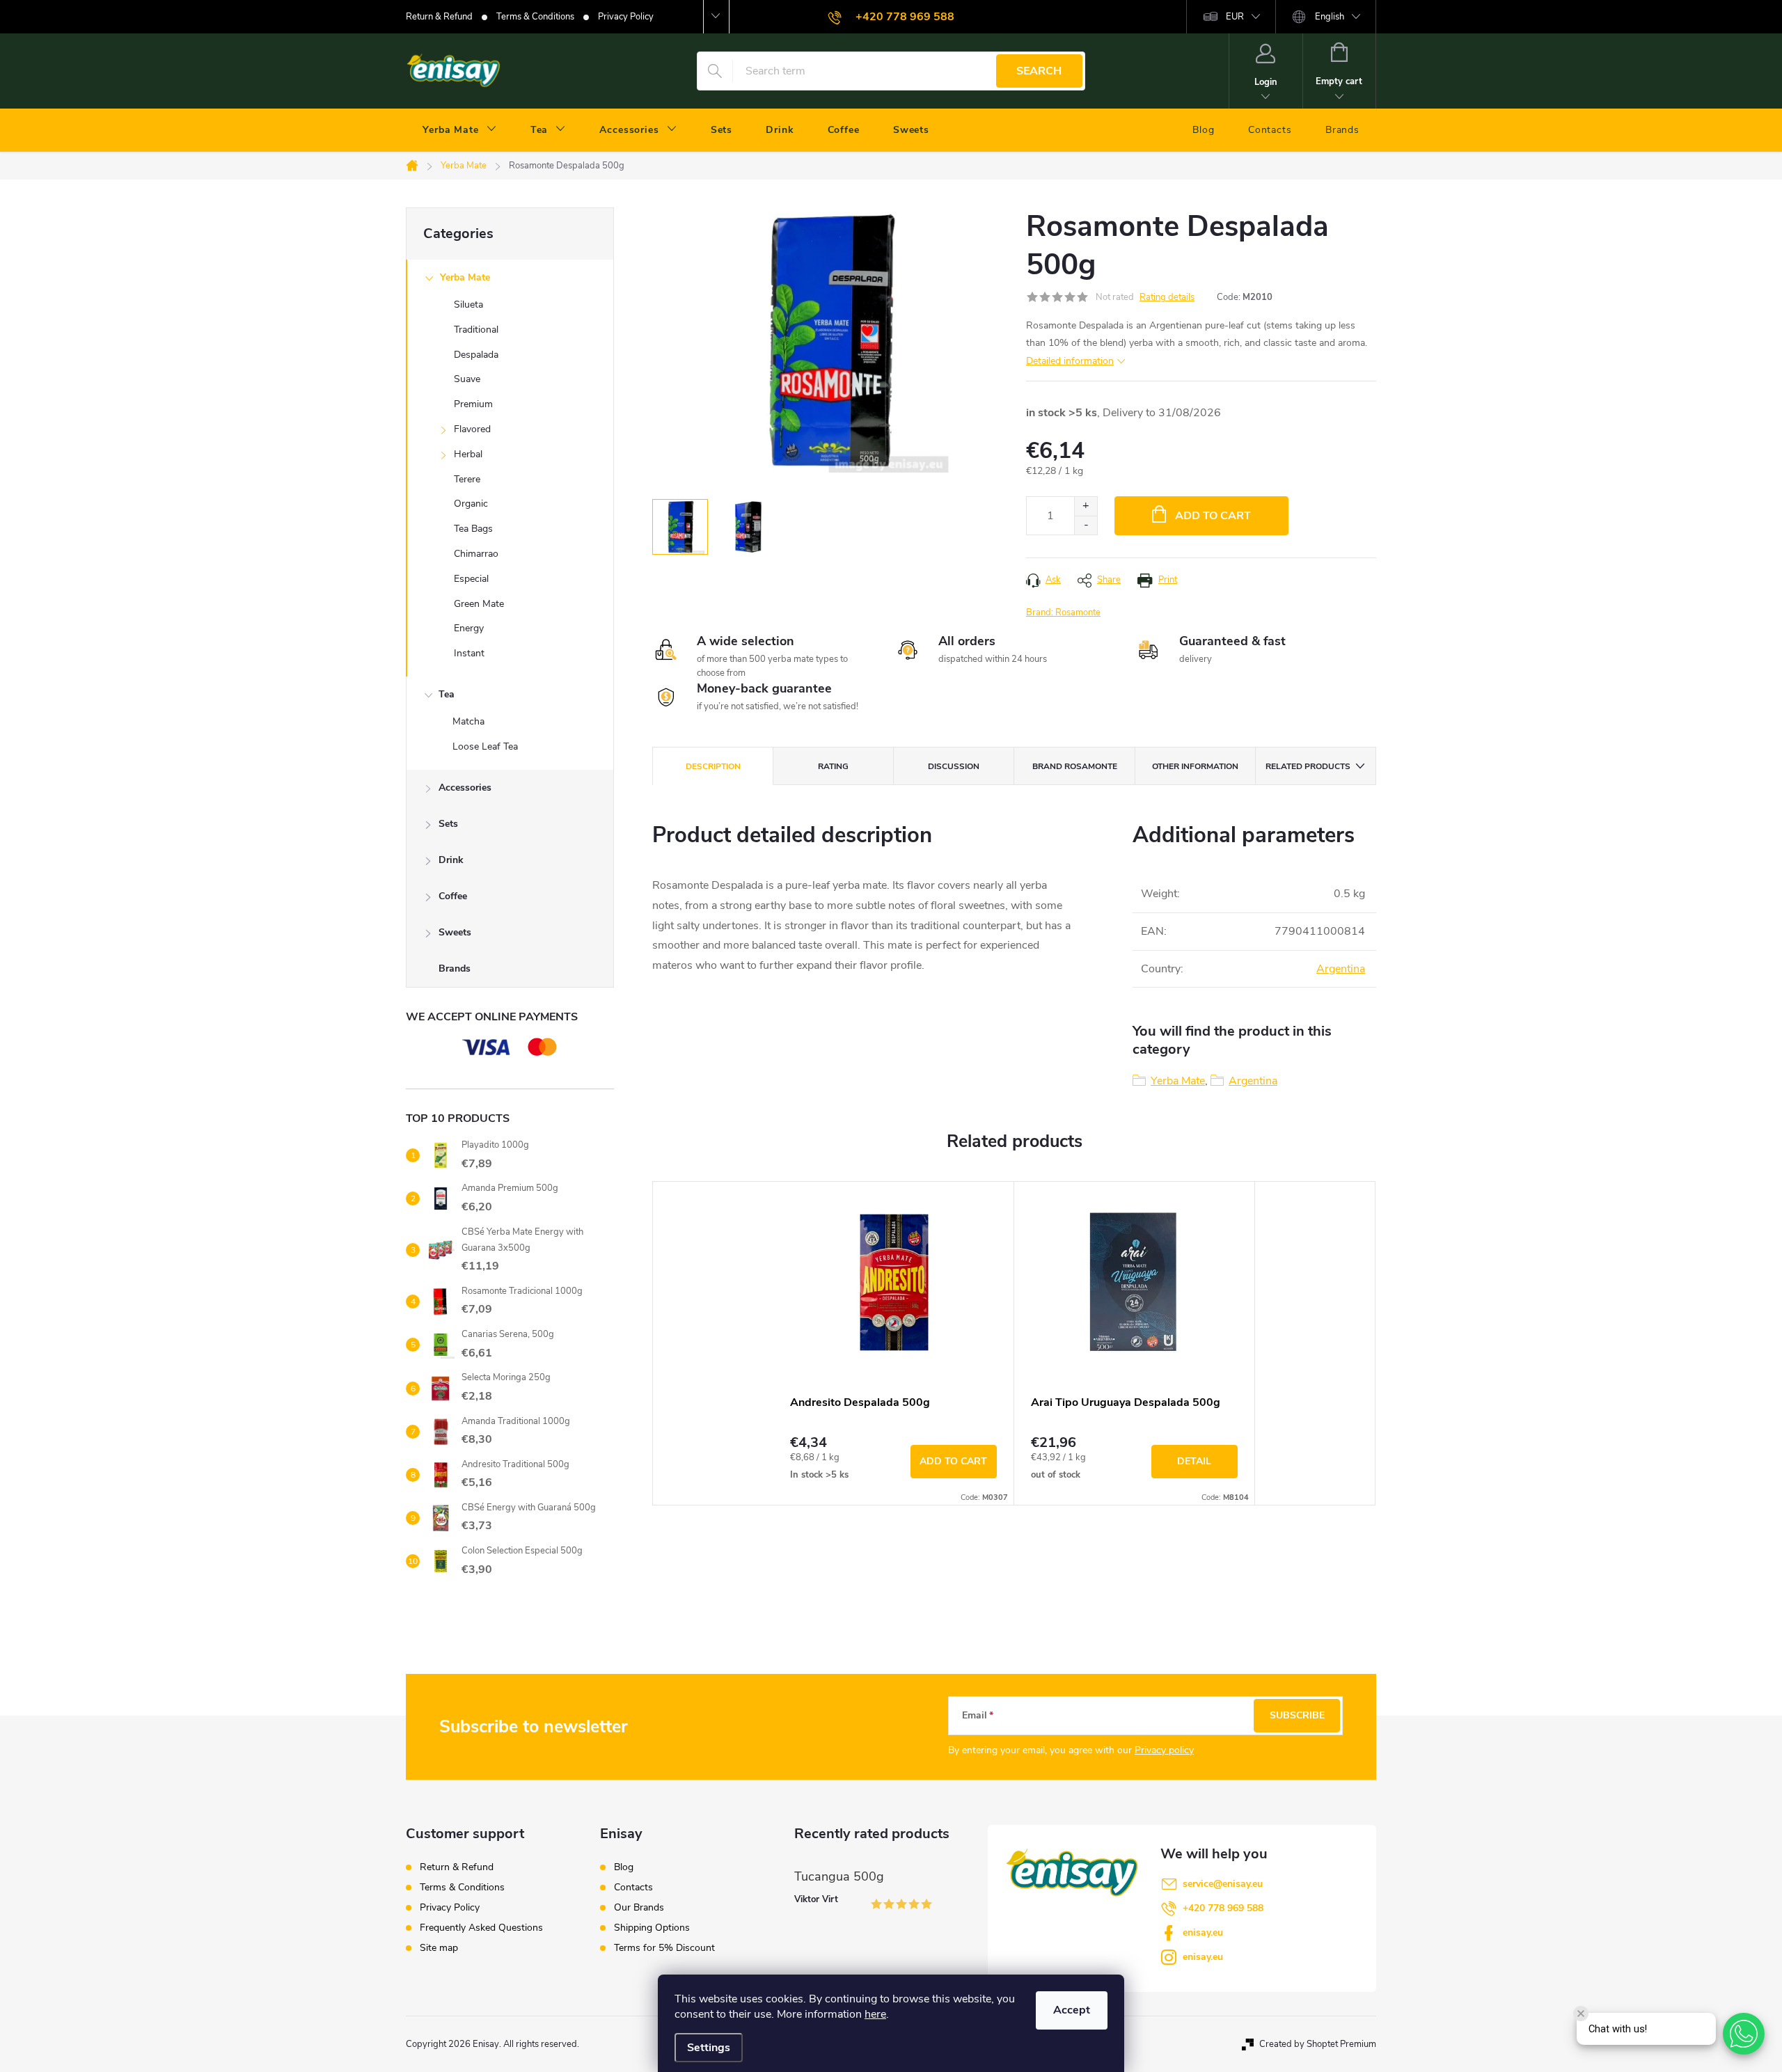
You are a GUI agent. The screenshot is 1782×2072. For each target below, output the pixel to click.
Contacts (633, 1888)
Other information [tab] (1195, 766)
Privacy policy (1164, 1750)
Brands (455, 968)
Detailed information (1070, 361)
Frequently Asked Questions (481, 1928)
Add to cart (1213, 516)
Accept (1072, 2010)
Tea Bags (473, 529)
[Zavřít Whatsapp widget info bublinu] (1581, 2014)
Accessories (465, 788)
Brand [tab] (1075, 766)
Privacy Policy (626, 17)
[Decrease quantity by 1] (1086, 525)
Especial (471, 579)
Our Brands (639, 1908)
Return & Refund (439, 17)
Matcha (468, 721)
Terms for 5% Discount (664, 1948)
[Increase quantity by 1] (1086, 506)
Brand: (1063, 612)
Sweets (455, 932)
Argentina (1341, 969)
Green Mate (479, 604)
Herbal (468, 454)
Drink (451, 860)
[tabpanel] (894, 1343)
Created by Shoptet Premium (1318, 2044)
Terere (467, 479)
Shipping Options (652, 1928)
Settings (709, 2048)
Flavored (472, 429)
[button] (1744, 2034)
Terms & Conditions (535, 17)
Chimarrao (476, 554)
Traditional (476, 330)
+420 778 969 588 (1223, 1908)
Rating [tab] (833, 766)
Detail (1194, 1461)
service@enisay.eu (1223, 1884)
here (875, 2014)
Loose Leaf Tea (485, 746)
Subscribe (1297, 1715)
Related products (1308, 766)
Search (1039, 71)
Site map (439, 1948)
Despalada (476, 355)
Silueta (468, 305)
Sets (448, 824)
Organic (471, 504)
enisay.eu (1203, 1932)
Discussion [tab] (954, 766)
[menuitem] (460, 130)
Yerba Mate (465, 277)
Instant (469, 653)
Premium (473, 404)
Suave (467, 379)
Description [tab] (713, 766)
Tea (447, 694)
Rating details (1167, 297)
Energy (469, 628)
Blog (624, 1867)
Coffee (453, 896)
